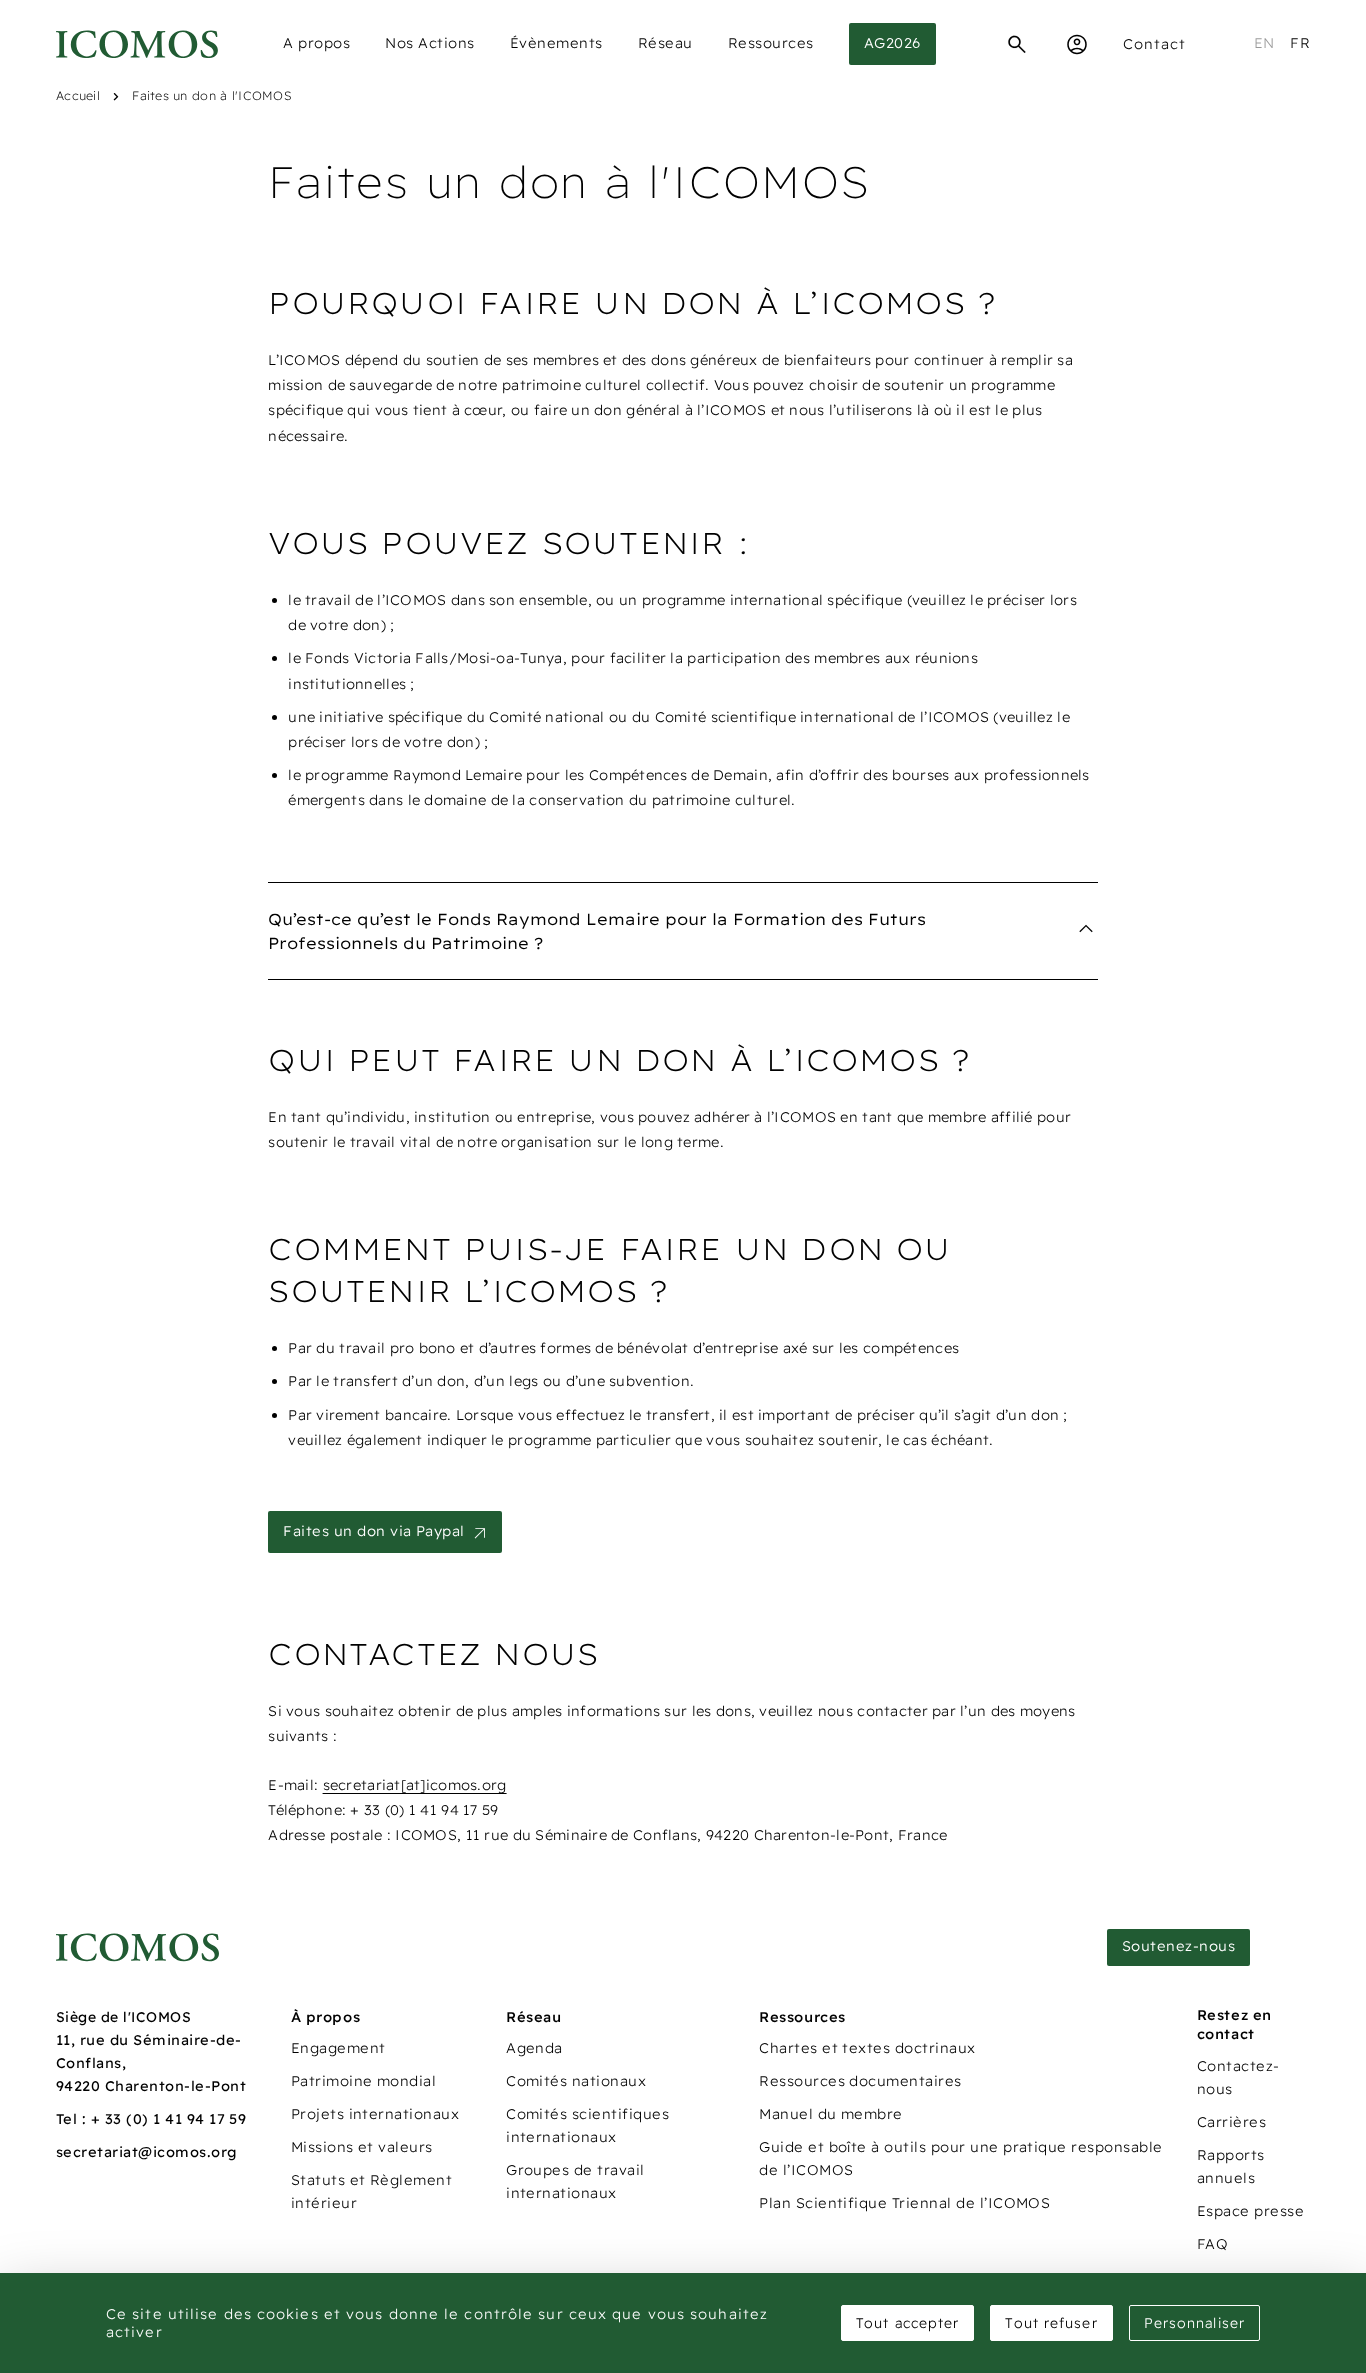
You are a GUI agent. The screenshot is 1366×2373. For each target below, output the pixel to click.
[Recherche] (1017, 44)
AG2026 (892, 43)
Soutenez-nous (1178, 1946)
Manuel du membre (831, 2114)
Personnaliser (1194, 2323)
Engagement (338, 2048)
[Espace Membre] (1077, 44)
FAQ (1212, 2244)
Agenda (534, 2048)
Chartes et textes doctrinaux (867, 2048)
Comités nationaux (576, 2081)
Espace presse (1250, 2211)
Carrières (1231, 2122)
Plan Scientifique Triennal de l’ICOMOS (904, 2203)
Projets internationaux (375, 2114)
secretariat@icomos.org (147, 2152)
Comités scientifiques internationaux (587, 2125)
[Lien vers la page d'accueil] (137, 1947)
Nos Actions (430, 43)
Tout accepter (907, 2323)
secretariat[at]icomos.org (415, 1785)
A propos (316, 43)
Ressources (771, 43)
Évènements (556, 43)
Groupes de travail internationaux (575, 2181)
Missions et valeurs (362, 2147)
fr (1300, 43)
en (1264, 43)
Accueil (78, 95)
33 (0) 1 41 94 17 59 (176, 2119)
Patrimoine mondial (364, 2081)
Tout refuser (1051, 2323)
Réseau (665, 43)
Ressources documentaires (860, 2081)
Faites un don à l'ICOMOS (211, 95)
